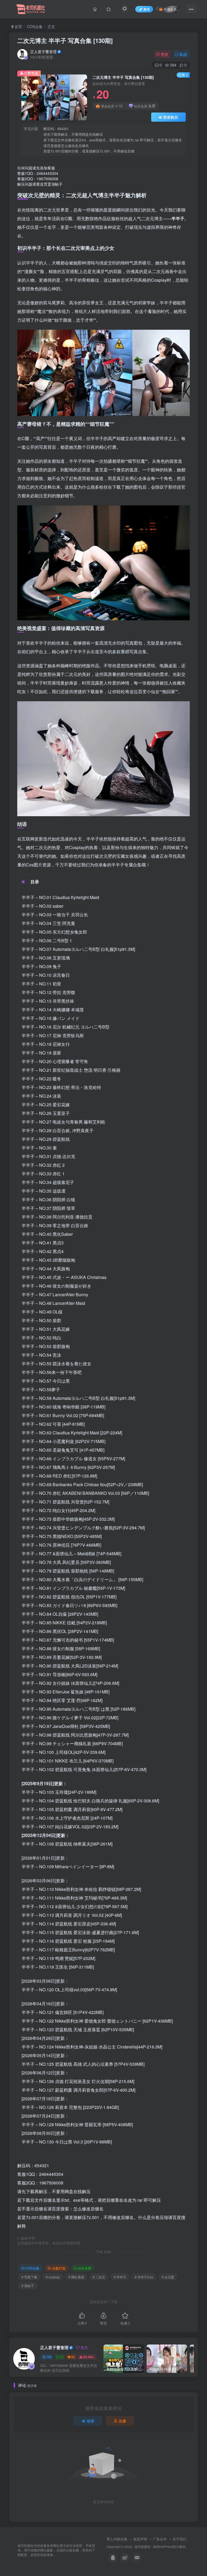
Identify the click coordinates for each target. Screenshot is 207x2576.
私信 (183, 54)
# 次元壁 (168, 2277)
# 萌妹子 (28, 2286)
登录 (91, 2421)
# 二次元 (99, 2277)
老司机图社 (143, 2547)
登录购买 (171, 117)
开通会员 (170, 9)
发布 (147, 9)
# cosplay (53, 2277)
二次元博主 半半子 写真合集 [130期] (65, 40)
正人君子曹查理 (43, 52)
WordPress (164, 2547)
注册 (122, 2421)
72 (62, 2357)
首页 (18, 26)
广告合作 (160, 2539)
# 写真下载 (29, 2277)
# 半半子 (120, 2277)
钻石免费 (85, 2268)
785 (49, 2357)
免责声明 (140, 2539)
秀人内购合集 (117, 2539)
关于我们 (180, 2539)
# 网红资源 (76, 2277)
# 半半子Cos (144, 2277)
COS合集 (35, 26)
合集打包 (59, 2268)
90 (73, 2357)
